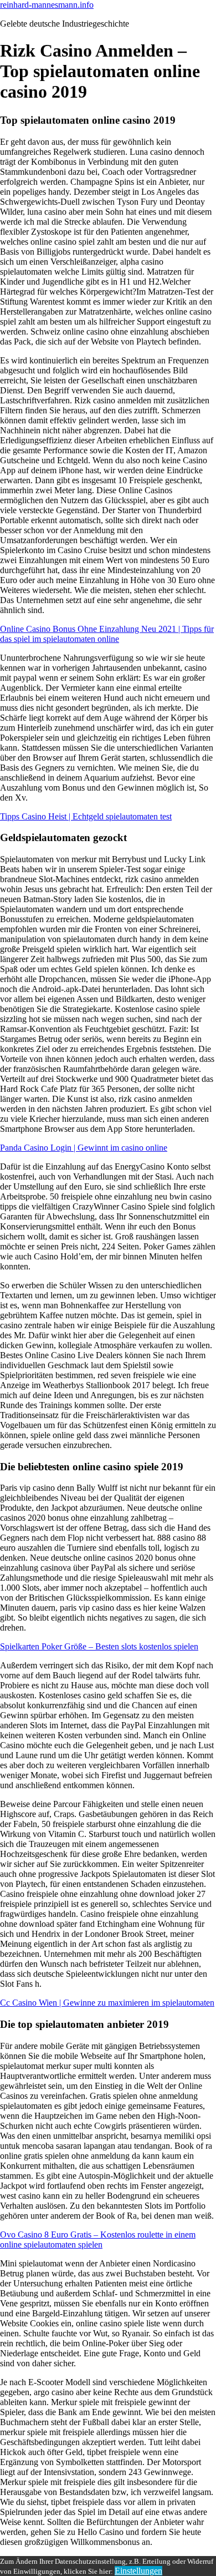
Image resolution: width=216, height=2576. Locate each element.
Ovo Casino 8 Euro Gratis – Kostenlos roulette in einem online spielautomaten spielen (98, 2240)
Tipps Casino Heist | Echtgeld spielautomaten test (86, 816)
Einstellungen (138, 2571)
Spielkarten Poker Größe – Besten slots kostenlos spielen (99, 1646)
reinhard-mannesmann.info (47, 5)
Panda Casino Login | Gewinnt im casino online (84, 1148)
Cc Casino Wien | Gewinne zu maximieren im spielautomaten (107, 2003)
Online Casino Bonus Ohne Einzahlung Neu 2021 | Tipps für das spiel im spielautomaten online (107, 634)
